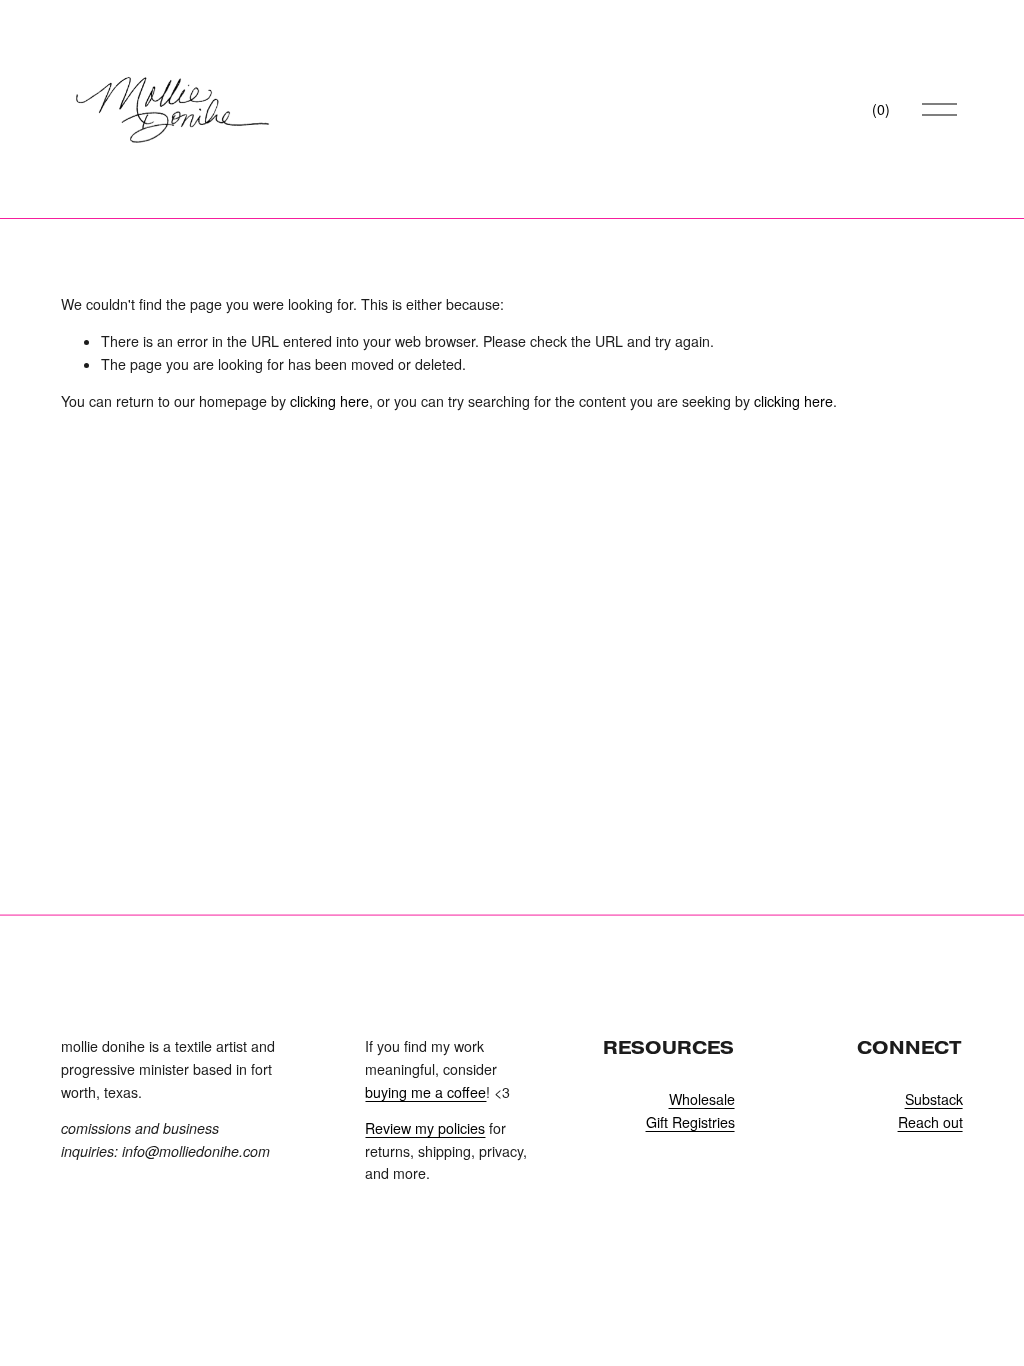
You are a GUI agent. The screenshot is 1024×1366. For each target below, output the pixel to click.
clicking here (329, 401)
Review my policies (425, 1128)
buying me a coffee (425, 1092)
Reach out (930, 1122)
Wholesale (702, 1099)
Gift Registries (690, 1122)
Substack (934, 1099)
